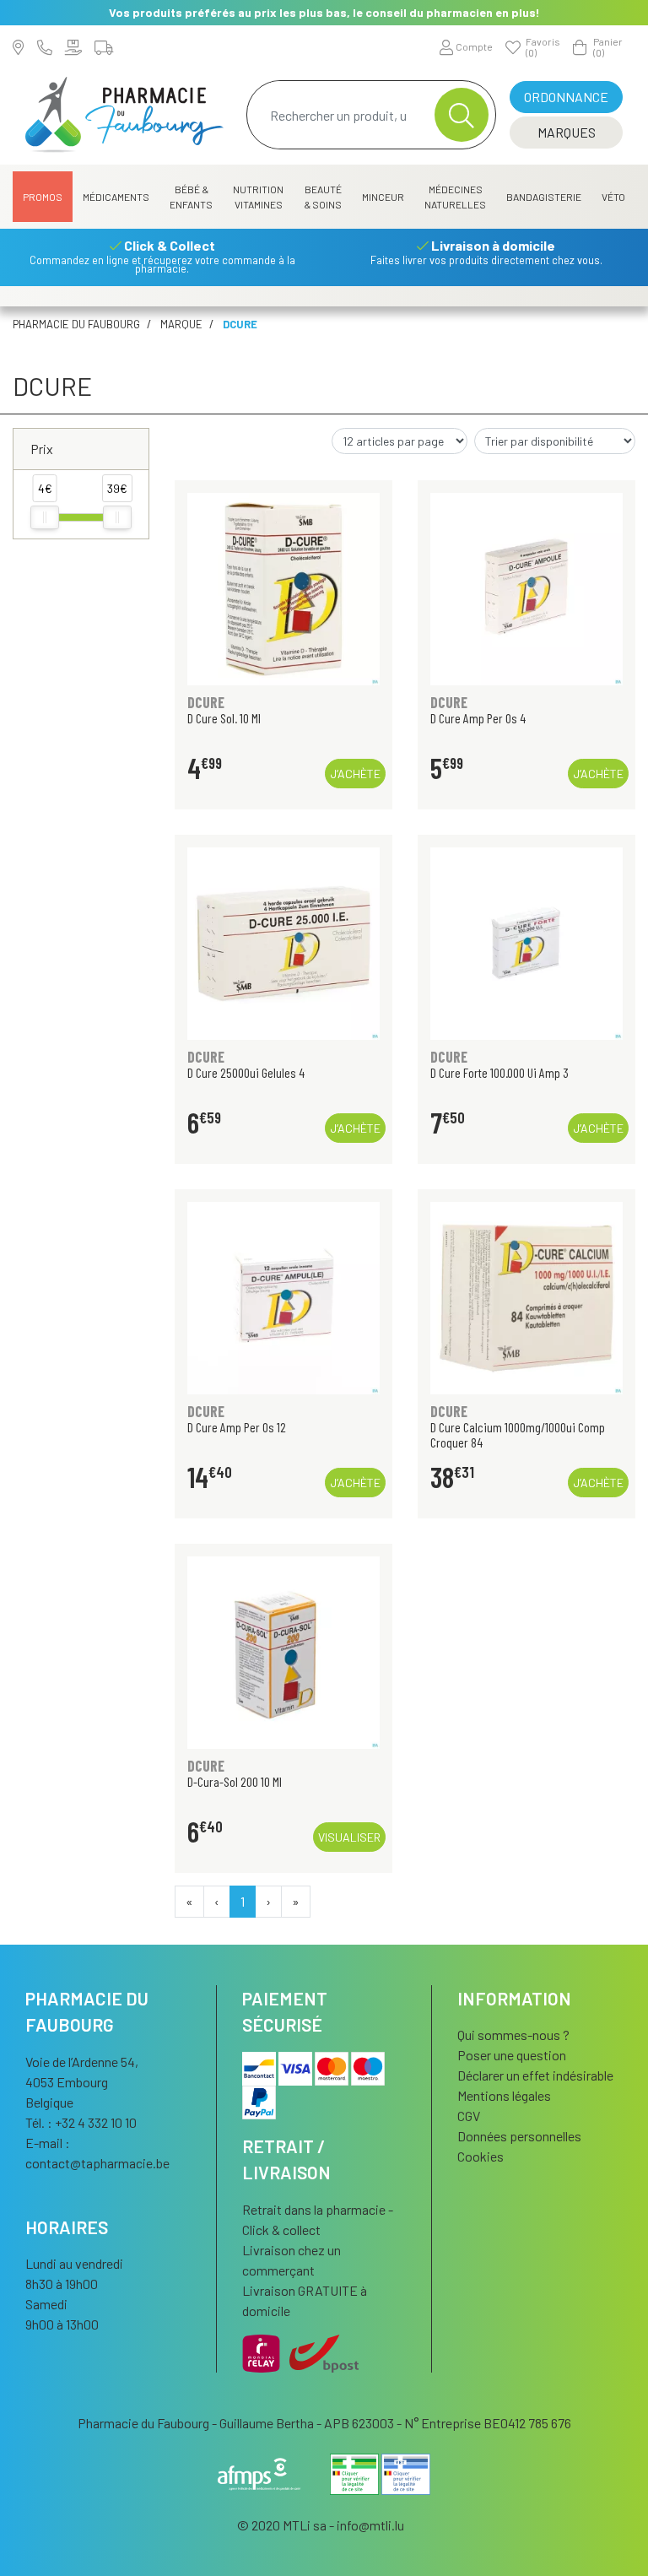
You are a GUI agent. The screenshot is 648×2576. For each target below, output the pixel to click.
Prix (42, 449)
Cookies (481, 2156)
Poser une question (512, 2055)
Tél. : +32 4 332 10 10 (81, 2122)
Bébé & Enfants (191, 197)
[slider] (45, 517)
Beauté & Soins (323, 197)
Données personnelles (519, 2136)
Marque (181, 324)
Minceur (383, 197)
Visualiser (349, 1837)
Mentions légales (504, 2095)
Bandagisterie (544, 197)
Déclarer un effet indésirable (535, 2075)
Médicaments (116, 197)
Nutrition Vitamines (258, 197)
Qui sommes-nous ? (513, 2035)
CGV (469, 2116)
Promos (43, 197)
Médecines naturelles (455, 197)
